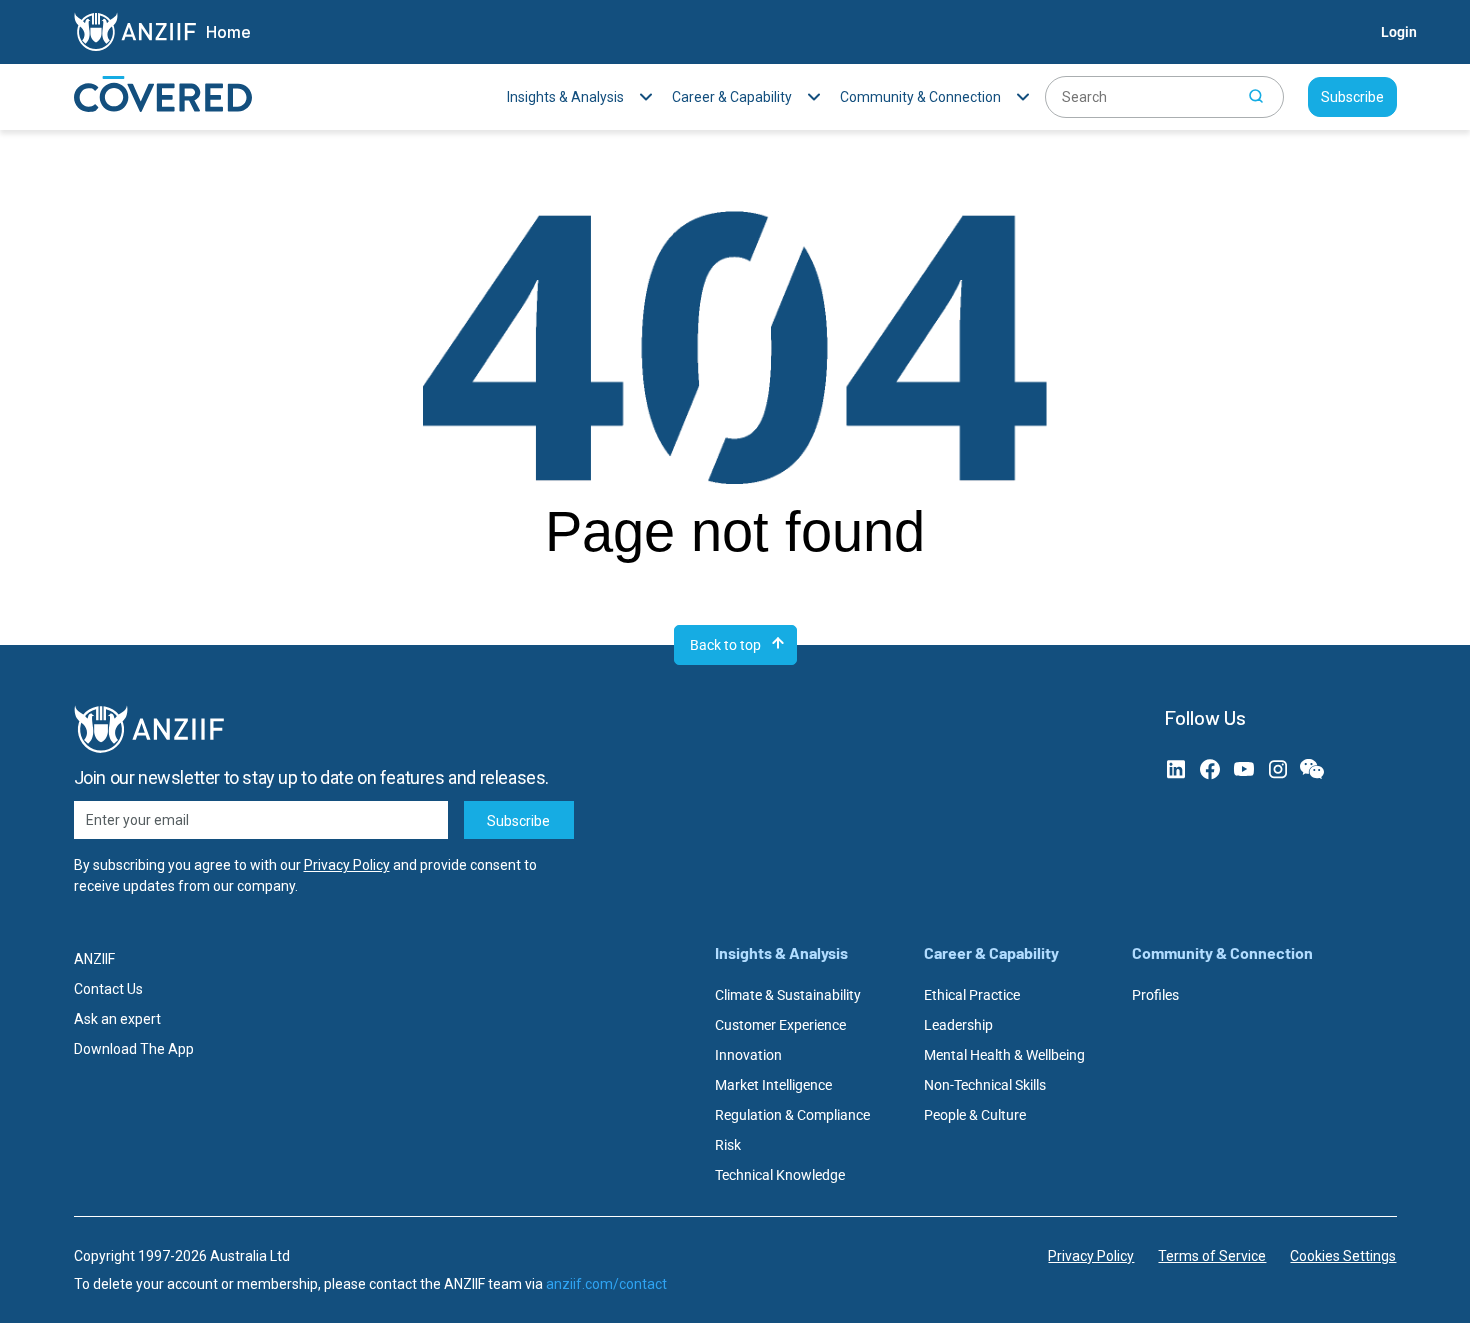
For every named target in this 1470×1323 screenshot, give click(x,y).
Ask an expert (117, 1019)
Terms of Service (1212, 1256)
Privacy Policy (347, 865)
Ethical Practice (972, 995)
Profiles (1155, 995)
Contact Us (108, 989)
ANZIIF (94, 959)
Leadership (958, 1025)
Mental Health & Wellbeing (1004, 1055)
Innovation (748, 1055)
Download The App (134, 1049)
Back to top (725, 645)
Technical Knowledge (780, 1175)
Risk (728, 1145)
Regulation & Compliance (792, 1115)
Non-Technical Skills (985, 1085)
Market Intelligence (773, 1085)
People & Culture (975, 1115)
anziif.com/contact (606, 1284)
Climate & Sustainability (788, 995)
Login (1399, 32)
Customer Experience (780, 1025)
